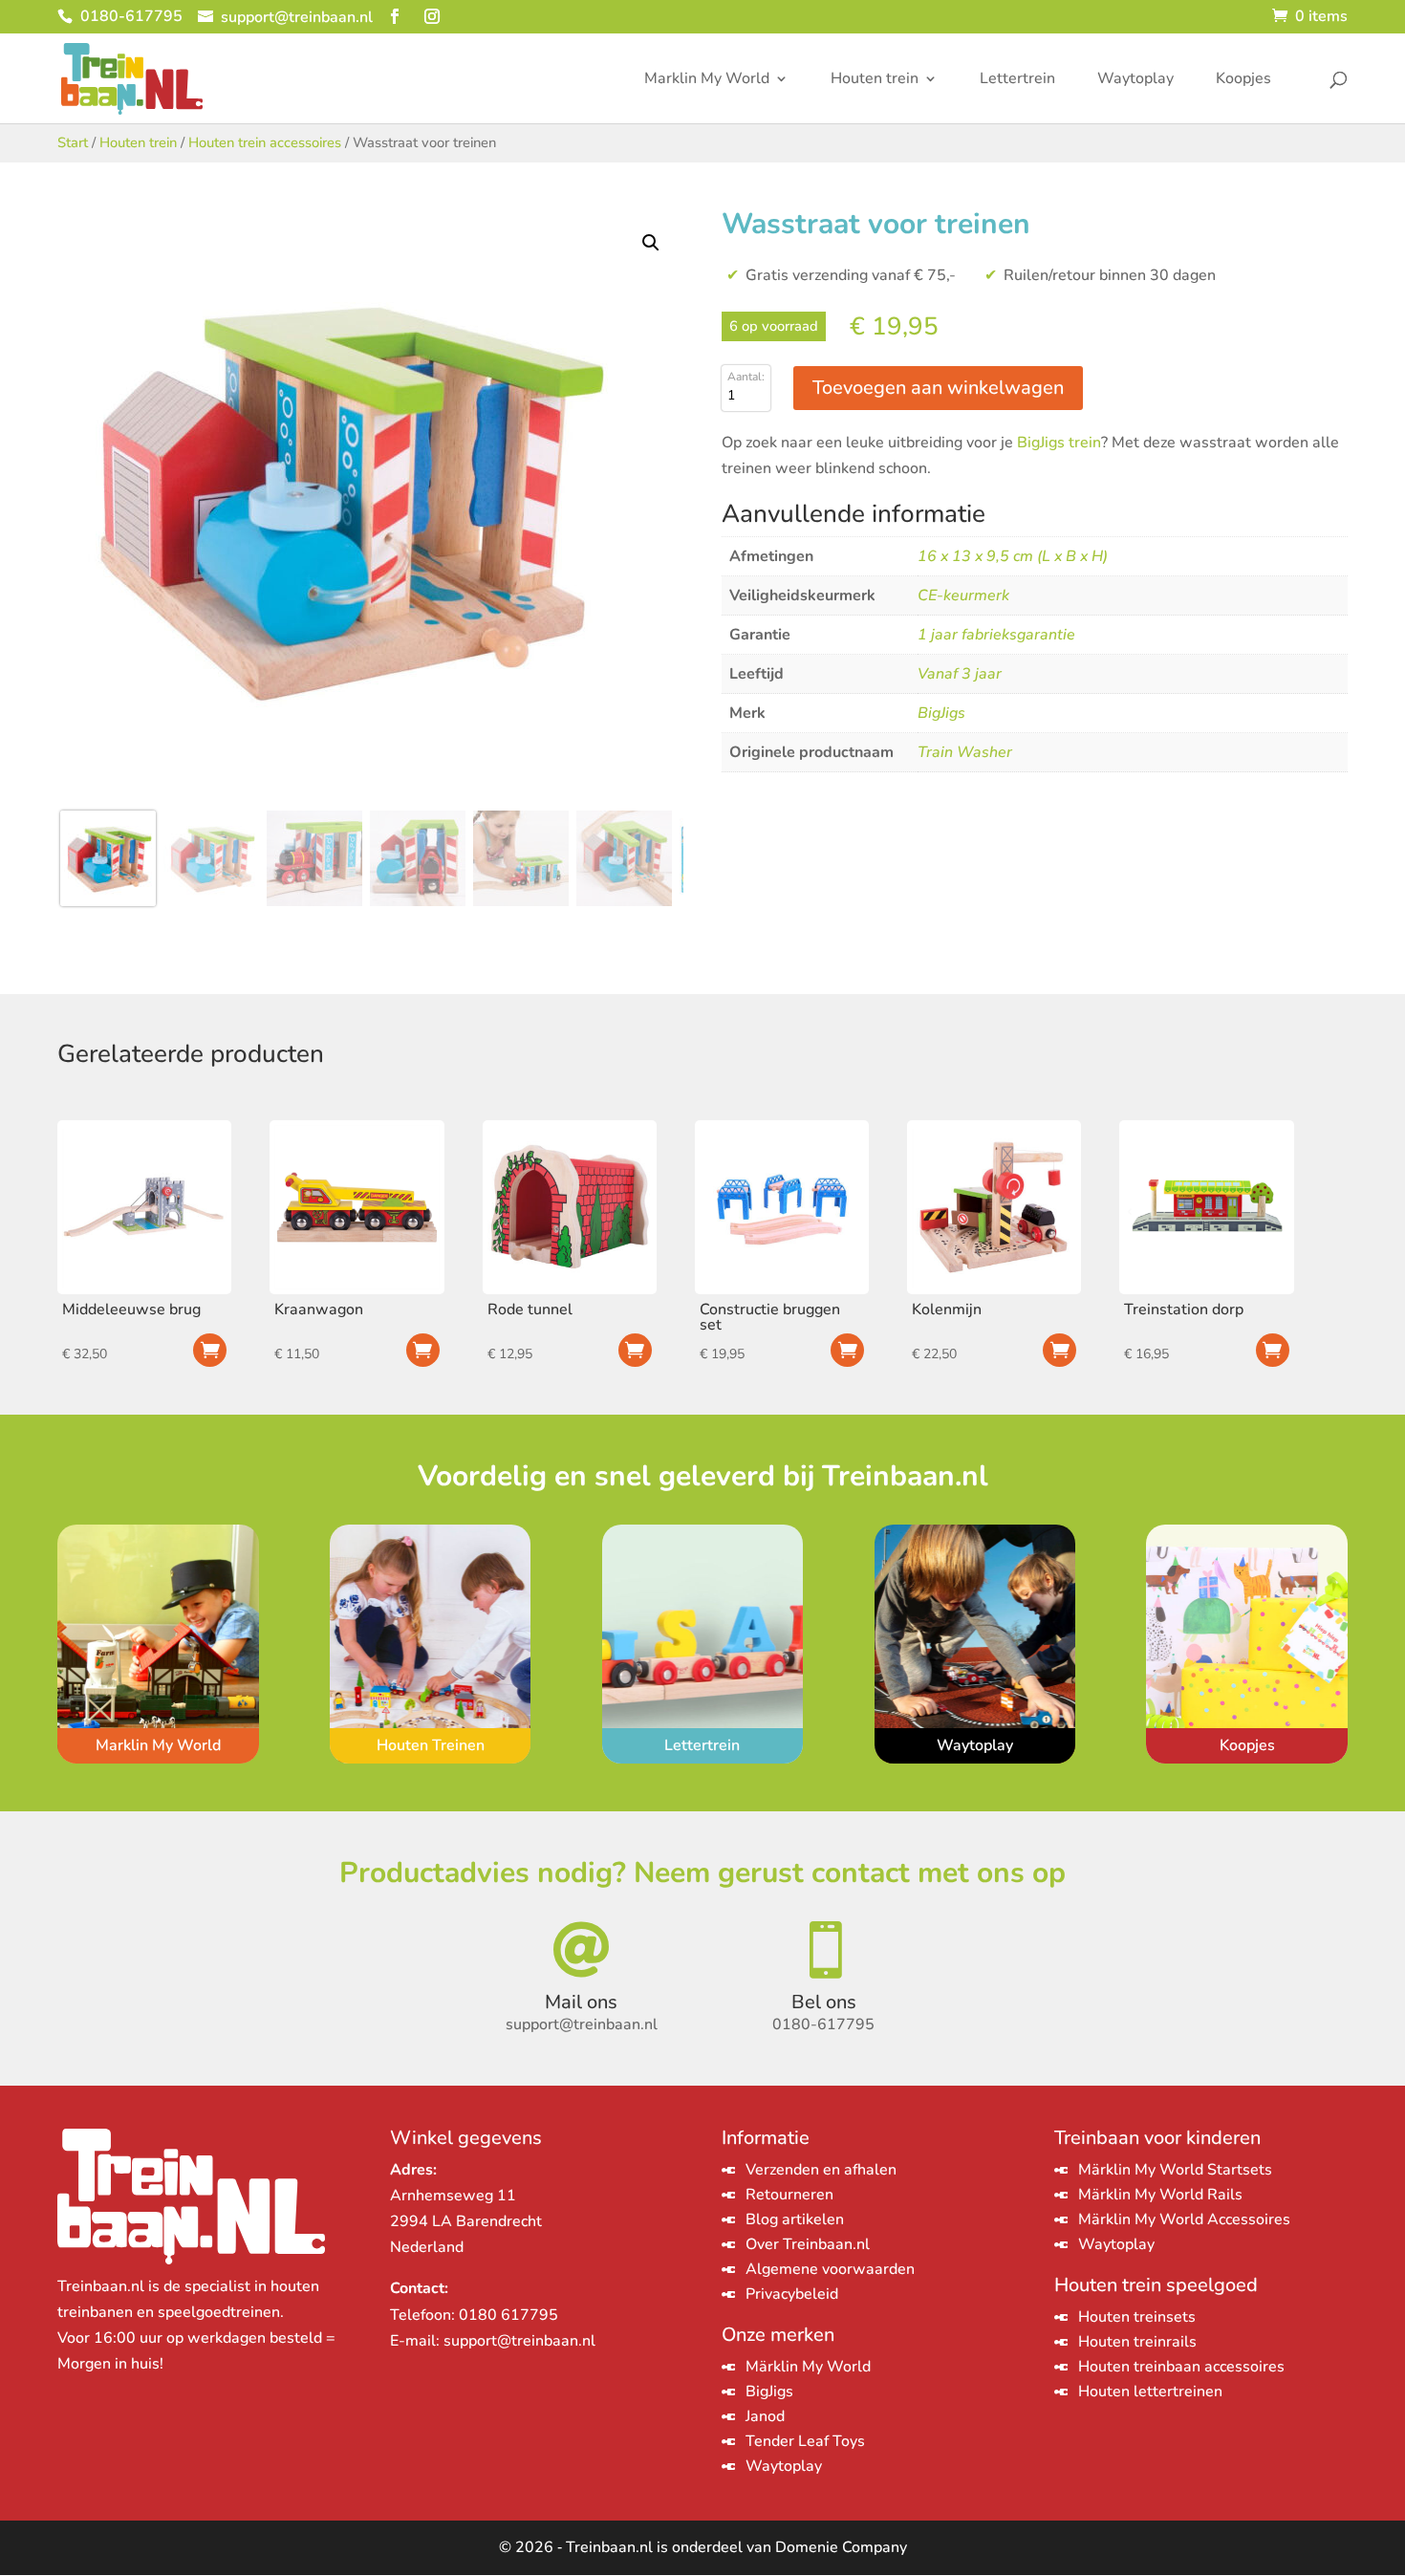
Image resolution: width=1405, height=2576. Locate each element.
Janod (765, 2416)
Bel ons (824, 2002)
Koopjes (1243, 80)
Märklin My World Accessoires (1184, 2219)
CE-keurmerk (963, 595)
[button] (651, 243)
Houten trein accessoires (265, 142)
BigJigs (941, 713)
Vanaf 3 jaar (960, 674)
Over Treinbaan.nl (808, 2244)
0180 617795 (508, 2315)
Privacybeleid (792, 2294)
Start (73, 142)
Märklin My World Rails (1160, 2195)
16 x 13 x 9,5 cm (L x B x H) (1013, 556)
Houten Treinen (431, 1745)
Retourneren (789, 2195)
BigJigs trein (1059, 443)
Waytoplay (1135, 80)
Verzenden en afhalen (821, 2170)
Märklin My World (808, 2367)
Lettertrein (1017, 80)
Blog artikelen (795, 2219)
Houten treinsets (1137, 2317)
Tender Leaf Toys (805, 2441)
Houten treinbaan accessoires (1181, 2367)
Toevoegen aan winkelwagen (938, 388)
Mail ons (581, 2002)
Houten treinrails (1137, 2342)
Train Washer (965, 752)
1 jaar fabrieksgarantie (996, 635)
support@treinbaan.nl (519, 2341)
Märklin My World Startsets (1175, 2170)
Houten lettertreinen (1150, 2392)
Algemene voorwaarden (830, 2269)
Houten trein (875, 80)
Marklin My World (707, 80)
